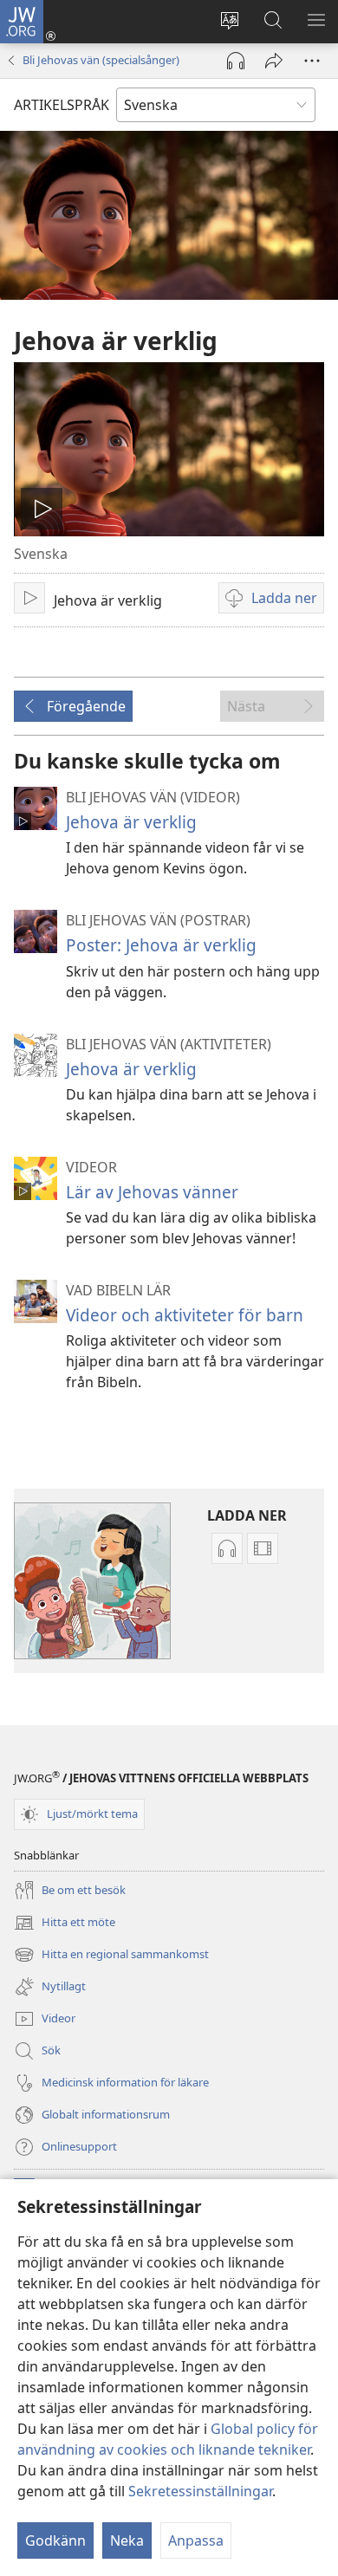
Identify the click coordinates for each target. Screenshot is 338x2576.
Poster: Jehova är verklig (161, 945)
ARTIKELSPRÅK (62, 105)
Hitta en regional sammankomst (111, 1956)
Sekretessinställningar (200, 2491)
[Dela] (274, 61)
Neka (127, 2540)
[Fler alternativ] (312, 61)
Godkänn (55, 2540)
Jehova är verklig (131, 822)
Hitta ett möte (65, 1924)
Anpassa (196, 2540)
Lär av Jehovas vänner (152, 1192)
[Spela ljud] (236, 61)
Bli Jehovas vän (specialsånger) (101, 60)
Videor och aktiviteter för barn (185, 1315)
